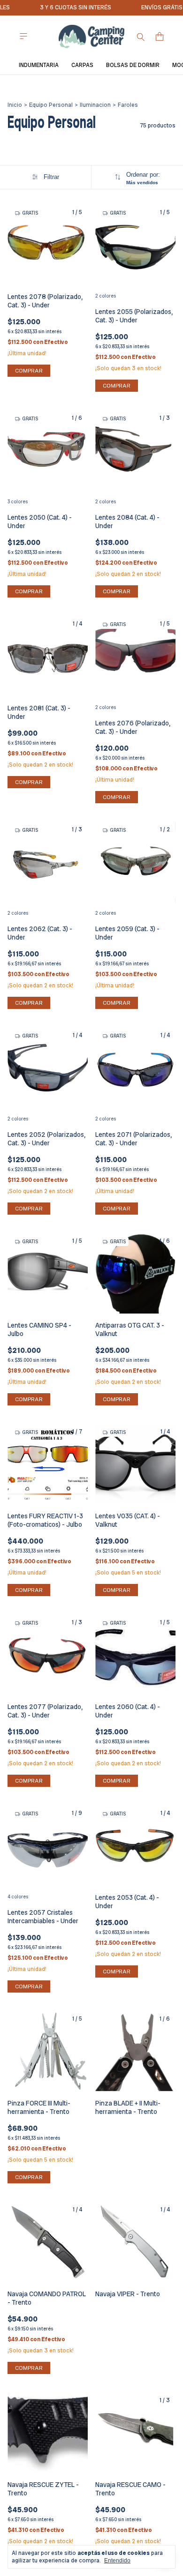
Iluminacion (95, 105)
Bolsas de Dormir (133, 65)
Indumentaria (39, 65)
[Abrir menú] (23, 36)
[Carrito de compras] (160, 37)
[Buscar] (141, 37)
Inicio (15, 105)
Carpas (82, 65)
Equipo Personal (51, 105)
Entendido (117, 2561)
